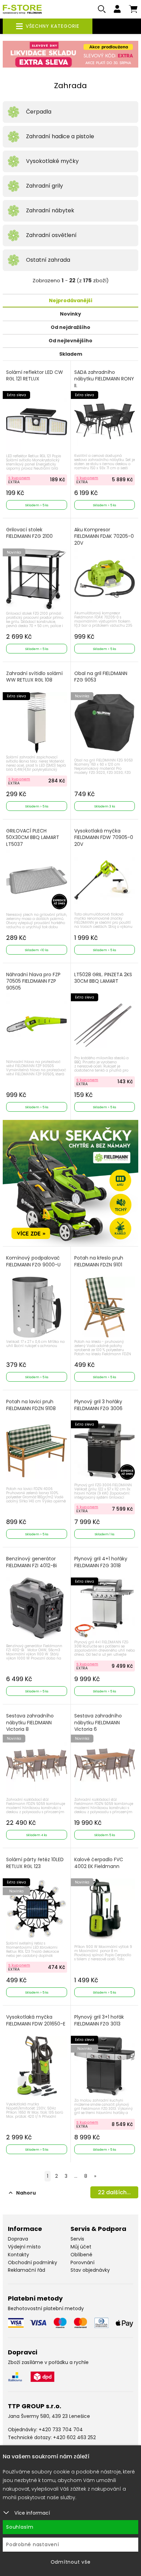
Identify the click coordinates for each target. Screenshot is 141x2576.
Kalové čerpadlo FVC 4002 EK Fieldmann (99, 1863)
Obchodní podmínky (33, 2262)
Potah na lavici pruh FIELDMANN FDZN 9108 (31, 1405)
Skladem (71, 354)
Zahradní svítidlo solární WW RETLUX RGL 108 (34, 677)
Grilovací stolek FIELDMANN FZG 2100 (29, 533)
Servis (77, 2239)
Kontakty (18, 2255)
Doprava (18, 2239)
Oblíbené (81, 2255)
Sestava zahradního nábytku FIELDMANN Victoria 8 (30, 1723)
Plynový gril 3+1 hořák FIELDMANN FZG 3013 (99, 2020)
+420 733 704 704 (61, 2430)
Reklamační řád (27, 2270)
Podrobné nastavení (33, 2544)
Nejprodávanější (71, 300)
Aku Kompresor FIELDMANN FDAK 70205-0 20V (104, 536)
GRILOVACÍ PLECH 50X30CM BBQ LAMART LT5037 (33, 838)
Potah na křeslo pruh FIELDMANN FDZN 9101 (99, 1261)
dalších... (114, 2192)
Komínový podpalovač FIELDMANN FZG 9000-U (33, 1261)
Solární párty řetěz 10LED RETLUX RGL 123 (35, 1863)
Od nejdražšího (70, 327)
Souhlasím (20, 2527)
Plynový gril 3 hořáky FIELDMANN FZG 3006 (98, 1405)
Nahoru (26, 2193)
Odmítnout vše (71, 2562)
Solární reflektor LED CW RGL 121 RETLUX (35, 376)
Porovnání (82, 2262)
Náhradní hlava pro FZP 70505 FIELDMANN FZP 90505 (33, 981)
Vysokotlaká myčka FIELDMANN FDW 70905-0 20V (104, 838)
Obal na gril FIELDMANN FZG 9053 (101, 677)
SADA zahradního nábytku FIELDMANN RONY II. (104, 379)
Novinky (70, 314)
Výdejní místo (24, 2247)
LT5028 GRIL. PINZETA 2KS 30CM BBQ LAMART (103, 978)
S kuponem (19, 478)
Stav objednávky (90, 2270)
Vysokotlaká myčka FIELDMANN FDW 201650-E (36, 2020)
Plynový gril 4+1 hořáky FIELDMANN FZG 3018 (101, 1562)
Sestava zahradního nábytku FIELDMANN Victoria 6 (98, 1723)
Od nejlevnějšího (70, 341)
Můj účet (81, 2247)
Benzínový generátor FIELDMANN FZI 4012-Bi (31, 1562)
